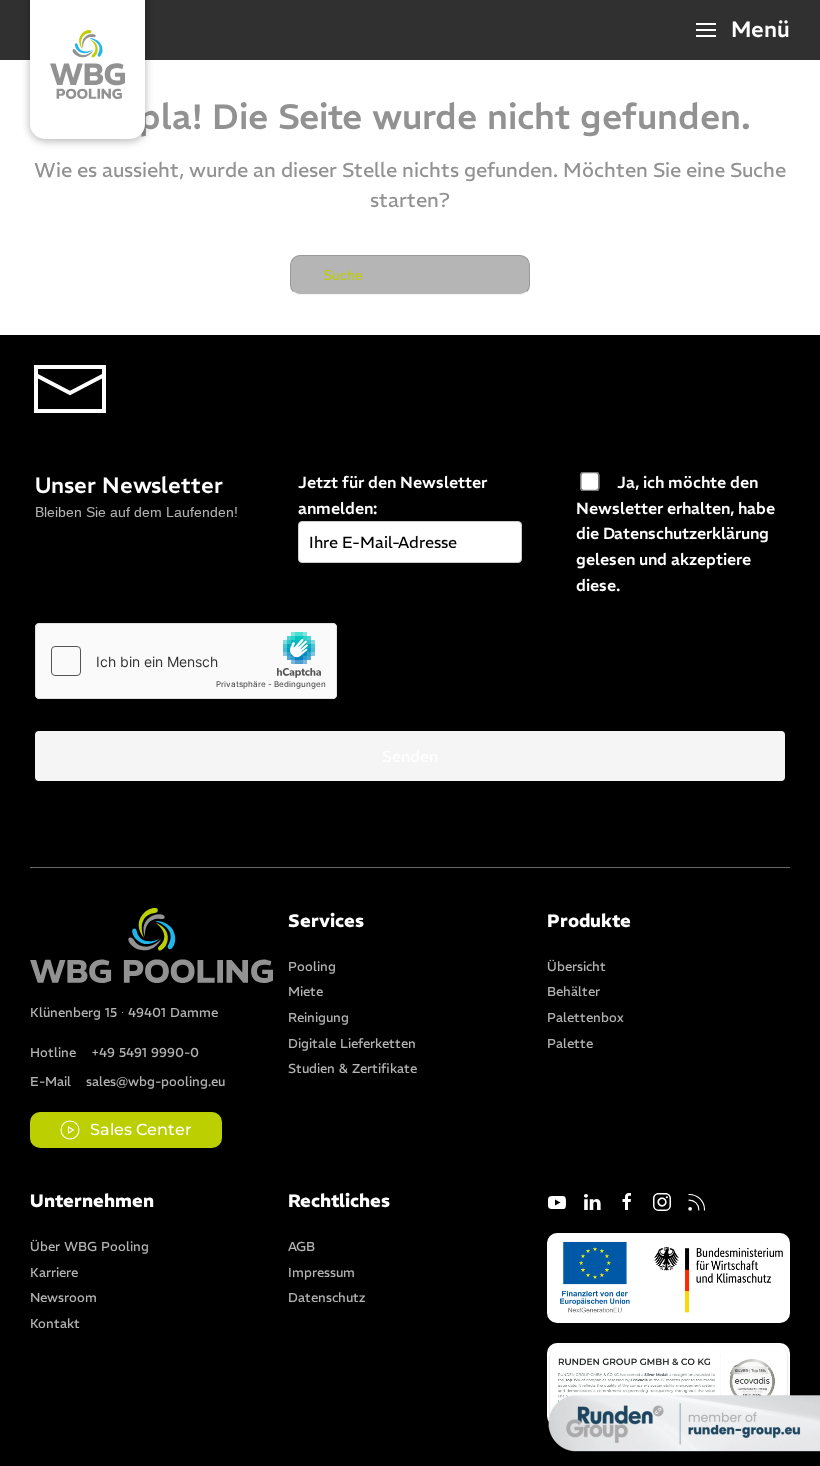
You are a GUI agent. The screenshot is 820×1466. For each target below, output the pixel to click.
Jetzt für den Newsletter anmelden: (392, 495)
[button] (743, 30)
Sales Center (141, 1129)
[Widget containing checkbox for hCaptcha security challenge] (186, 661)
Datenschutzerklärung (686, 533)
